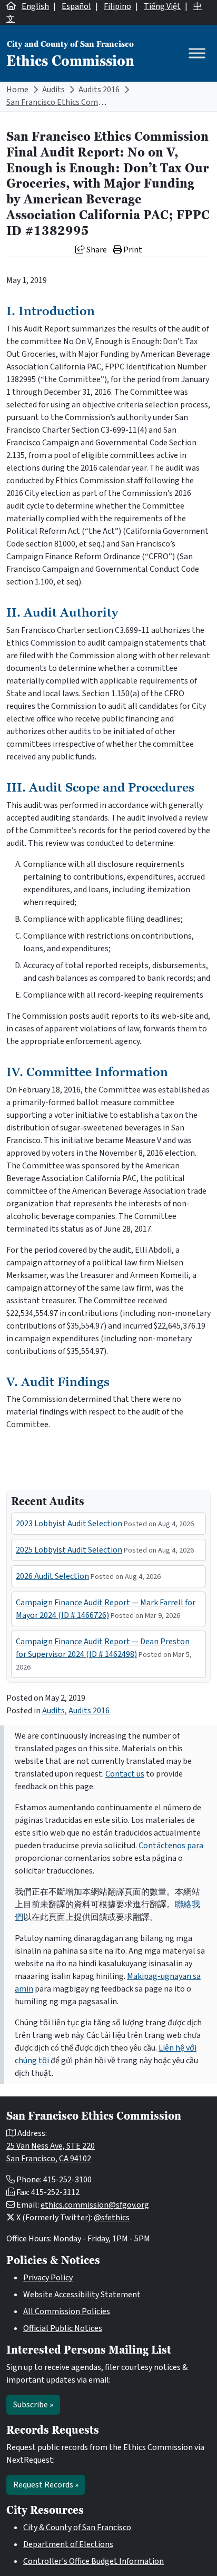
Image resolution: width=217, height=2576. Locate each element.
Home (17, 90)
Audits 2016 (99, 90)
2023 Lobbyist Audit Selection (69, 1524)
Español (76, 6)
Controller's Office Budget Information (93, 2561)
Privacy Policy (48, 2278)
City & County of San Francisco (77, 2528)
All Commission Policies (67, 2311)
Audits (53, 90)
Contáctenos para (171, 1846)
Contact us (125, 1774)
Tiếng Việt (162, 6)
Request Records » (46, 2485)
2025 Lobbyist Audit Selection (69, 1550)
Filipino (117, 6)
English (35, 6)
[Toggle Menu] (197, 53)
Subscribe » (33, 2405)
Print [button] (132, 250)
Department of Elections (68, 2544)
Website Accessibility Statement (82, 2295)
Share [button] (96, 250)
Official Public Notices (63, 2328)
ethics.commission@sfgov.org (95, 2205)
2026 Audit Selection (52, 1576)
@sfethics (112, 2218)
